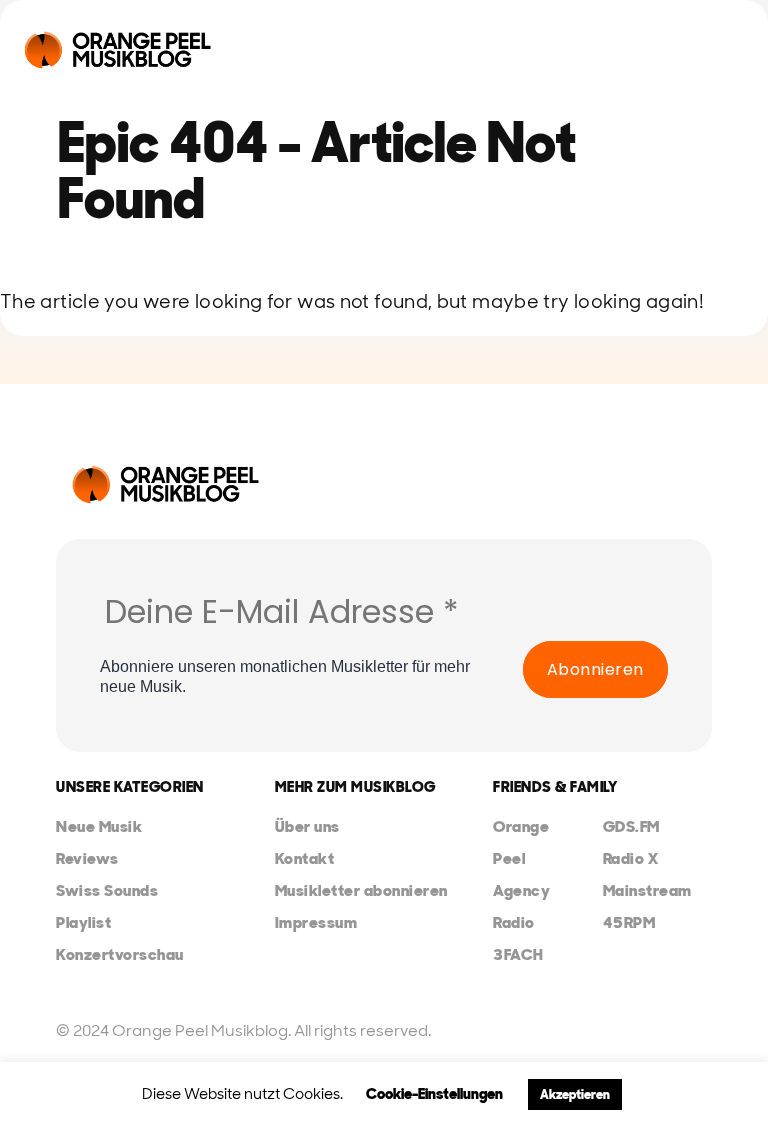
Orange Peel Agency (521, 858)
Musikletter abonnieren (361, 890)
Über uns (307, 826)
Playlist (83, 922)
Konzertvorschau (120, 954)
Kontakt (305, 858)
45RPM (629, 922)
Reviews (87, 858)
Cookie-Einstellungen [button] (434, 1094)
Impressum (316, 922)
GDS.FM (631, 826)
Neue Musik (99, 826)
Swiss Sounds (107, 890)
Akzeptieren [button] (575, 1094)
